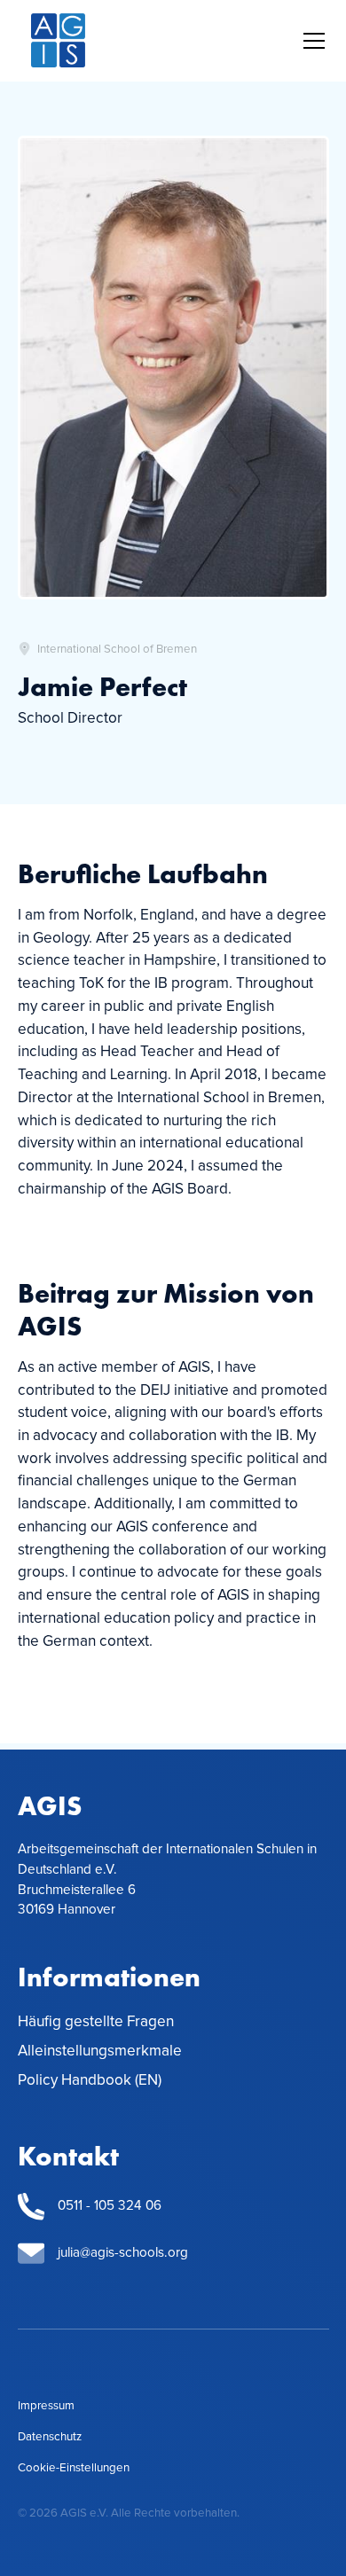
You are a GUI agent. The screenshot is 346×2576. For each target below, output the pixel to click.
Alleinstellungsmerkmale (100, 2051)
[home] (58, 40)
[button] (311, 41)
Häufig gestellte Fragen (96, 2022)
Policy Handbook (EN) (90, 2080)
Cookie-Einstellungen (74, 2468)
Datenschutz (50, 2437)
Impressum (46, 2406)
